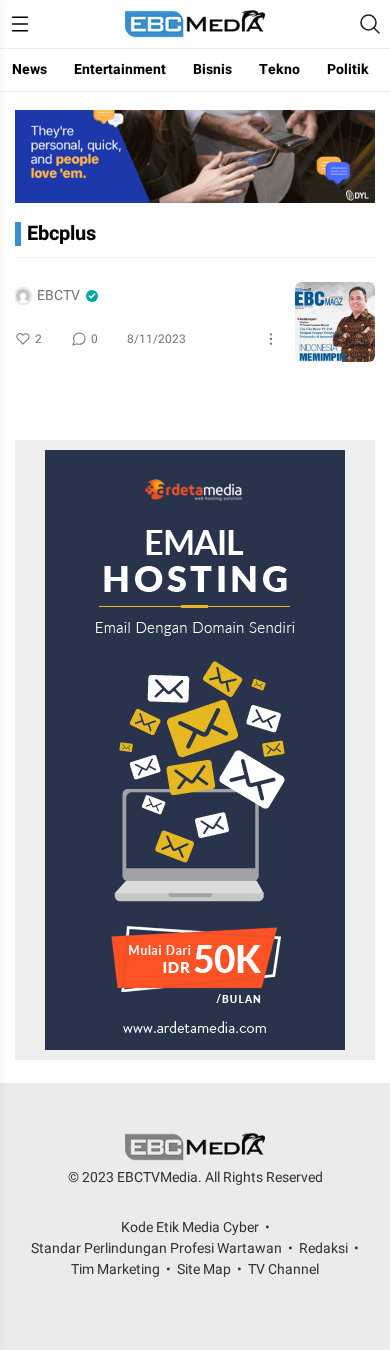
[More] (271, 339)
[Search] (370, 24)
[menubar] (20, 24)
